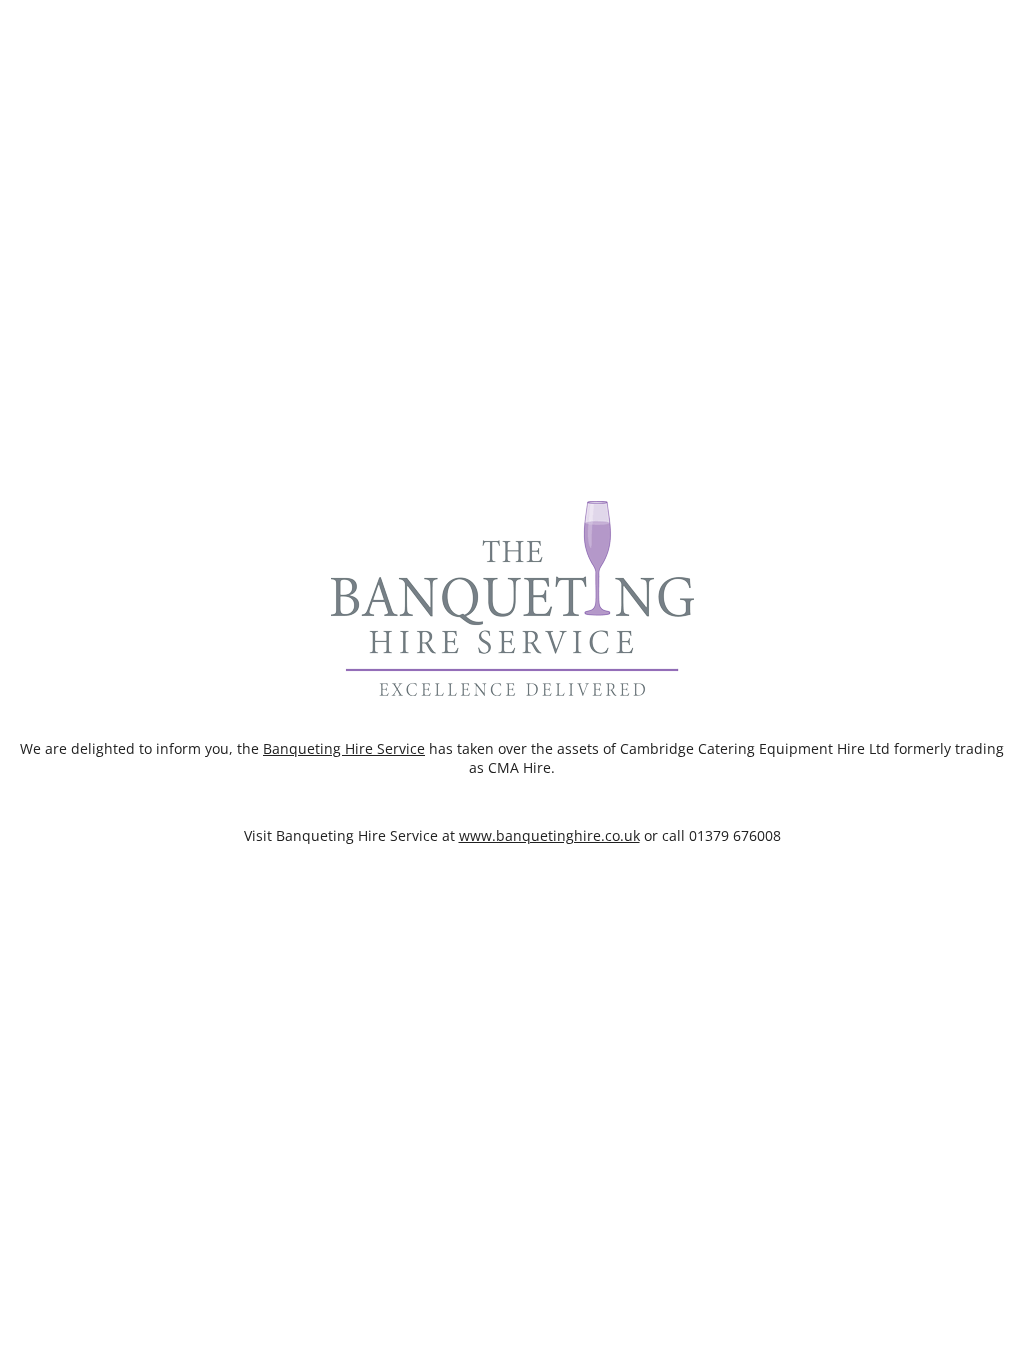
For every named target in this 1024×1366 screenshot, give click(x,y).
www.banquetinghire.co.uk (549, 835)
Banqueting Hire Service (344, 748)
